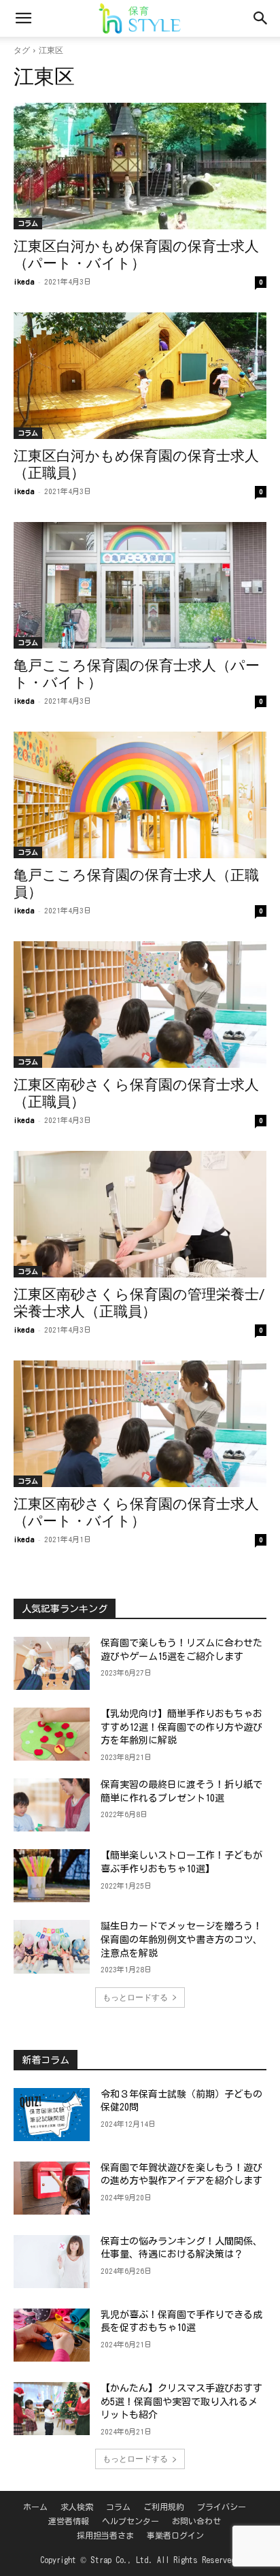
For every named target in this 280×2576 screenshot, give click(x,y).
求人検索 (77, 2507)
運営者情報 (69, 2521)
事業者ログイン (175, 2535)
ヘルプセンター (130, 2521)
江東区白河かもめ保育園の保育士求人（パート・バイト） (136, 255)
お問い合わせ (196, 2521)
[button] (261, 18)
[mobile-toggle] (23, 18)
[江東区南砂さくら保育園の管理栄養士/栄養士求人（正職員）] (140, 1214)
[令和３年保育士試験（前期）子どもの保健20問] (52, 2115)
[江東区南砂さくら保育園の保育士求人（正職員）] (140, 1005)
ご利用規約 (164, 2507)
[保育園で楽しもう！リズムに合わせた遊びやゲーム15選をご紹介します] (52, 1663)
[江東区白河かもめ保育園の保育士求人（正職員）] (140, 376)
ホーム (35, 2507)
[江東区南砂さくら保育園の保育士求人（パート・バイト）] (140, 1424)
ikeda (24, 281)
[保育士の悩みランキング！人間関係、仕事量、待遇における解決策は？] (52, 2262)
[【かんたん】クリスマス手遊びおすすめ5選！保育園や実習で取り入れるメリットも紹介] (52, 2409)
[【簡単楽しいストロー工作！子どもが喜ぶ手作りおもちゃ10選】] (52, 1876)
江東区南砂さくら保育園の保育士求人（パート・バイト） (136, 1513)
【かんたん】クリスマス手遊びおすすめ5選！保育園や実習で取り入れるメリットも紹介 (181, 2401)
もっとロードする (135, 1997)
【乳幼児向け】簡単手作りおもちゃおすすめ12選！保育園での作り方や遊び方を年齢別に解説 (181, 1727)
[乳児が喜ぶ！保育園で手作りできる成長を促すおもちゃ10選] (52, 2335)
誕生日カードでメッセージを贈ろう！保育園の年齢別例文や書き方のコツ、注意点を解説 (181, 1939)
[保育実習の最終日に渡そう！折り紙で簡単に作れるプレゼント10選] (52, 1805)
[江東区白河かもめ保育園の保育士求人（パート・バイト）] (140, 166)
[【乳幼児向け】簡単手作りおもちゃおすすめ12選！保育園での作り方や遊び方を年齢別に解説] (52, 1734)
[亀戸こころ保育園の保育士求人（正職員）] (140, 795)
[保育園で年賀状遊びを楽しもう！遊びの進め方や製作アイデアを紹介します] (52, 2188)
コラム (28, 223)
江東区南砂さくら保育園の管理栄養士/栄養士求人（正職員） (139, 1303)
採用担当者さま (105, 2535)
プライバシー (222, 2507)
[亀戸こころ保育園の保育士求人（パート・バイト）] (140, 585)
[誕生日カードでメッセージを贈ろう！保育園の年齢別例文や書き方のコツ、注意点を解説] (52, 1946)
